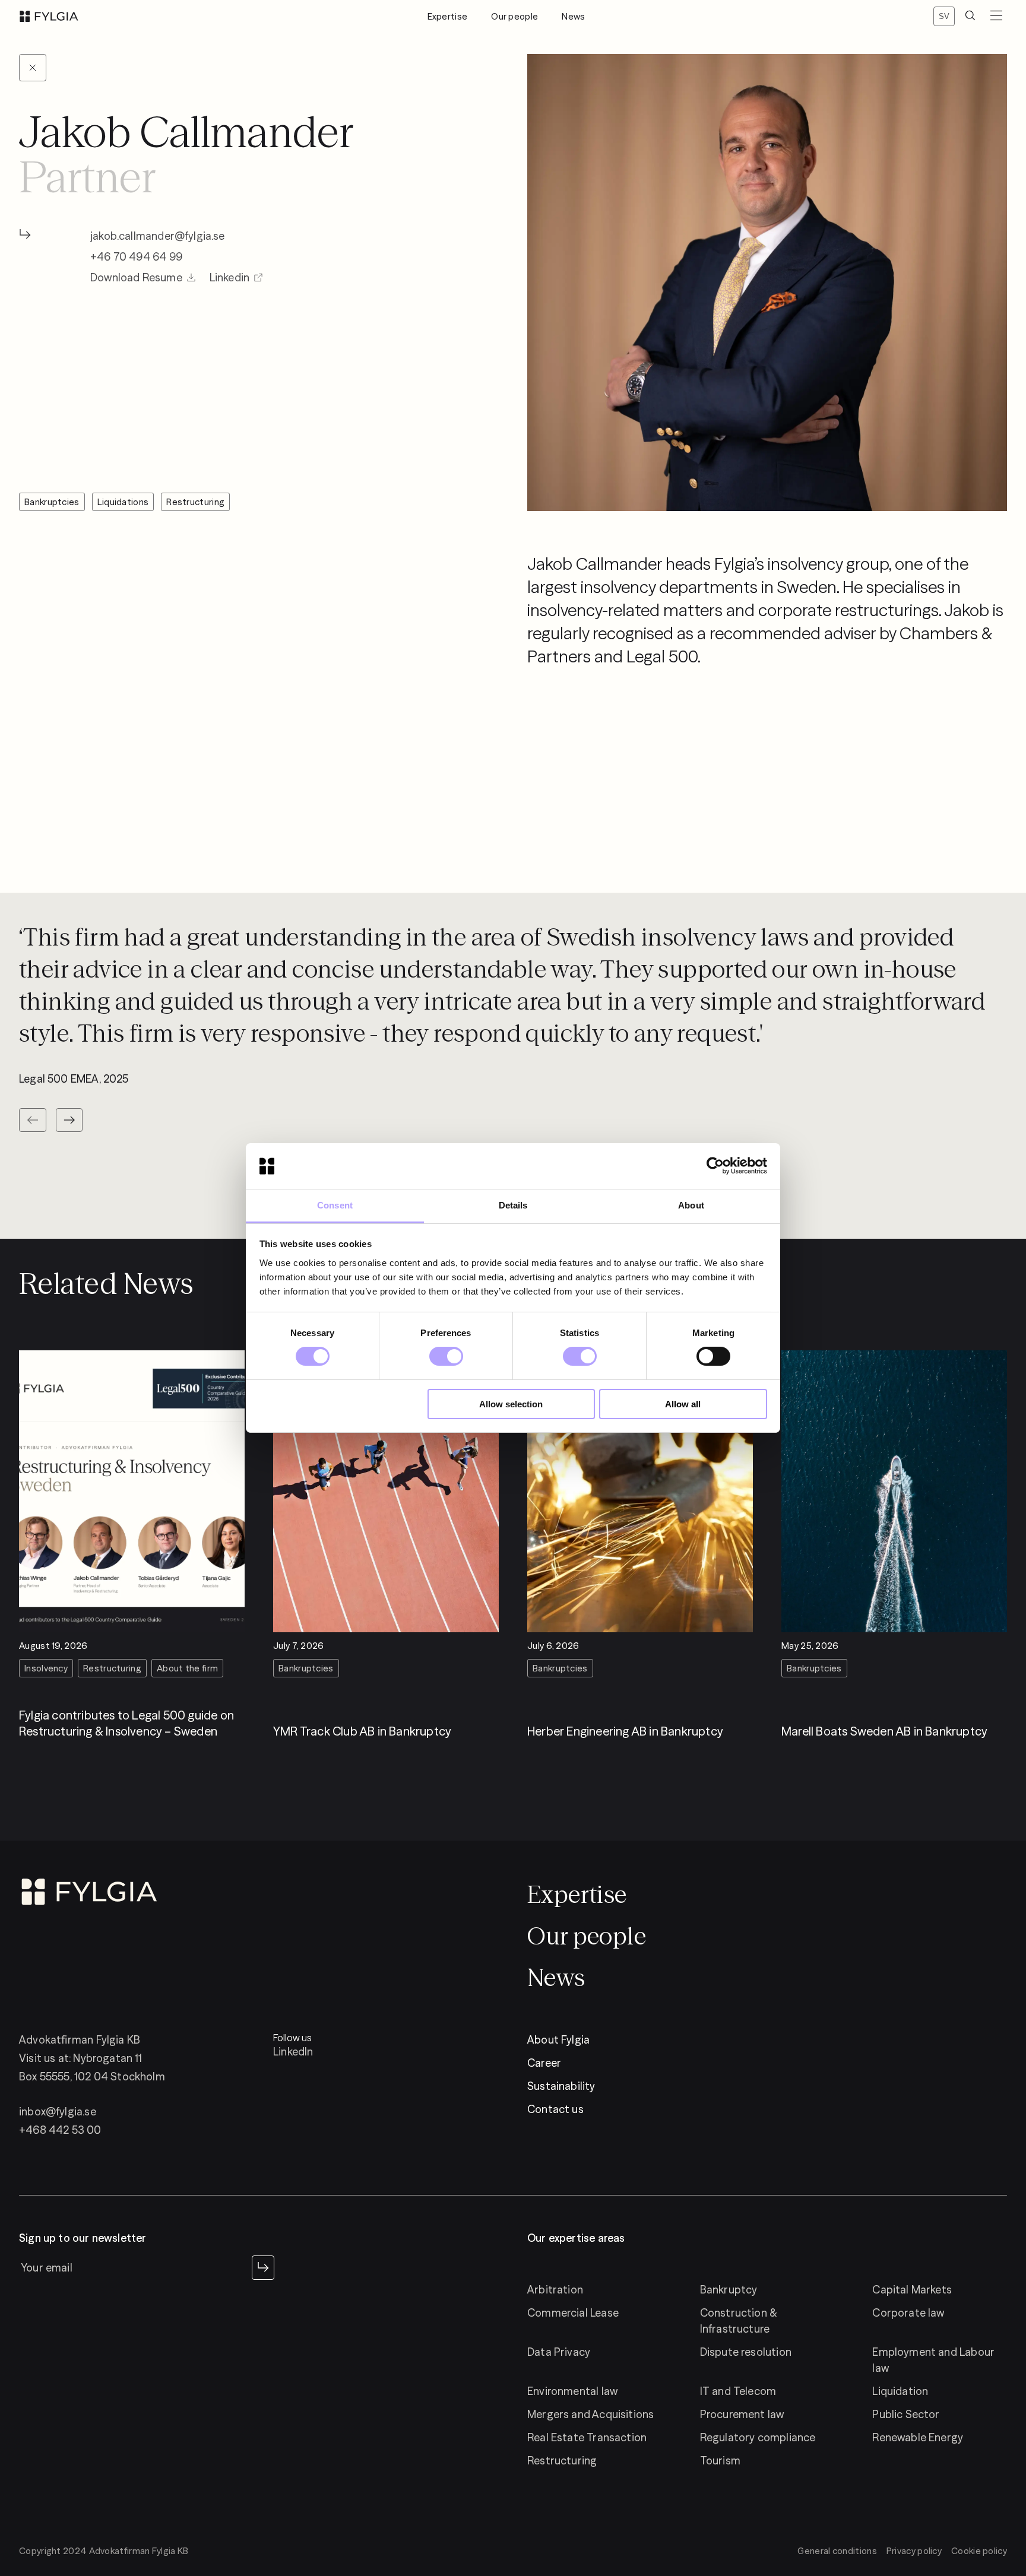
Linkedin (229, 277)
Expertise (448, 16)
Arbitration (555, 2290)
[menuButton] (996, 16)
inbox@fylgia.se (58, 2112)
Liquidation (900, 2391)
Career (544, 2063)
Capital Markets (912, 2290)
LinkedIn (293, 2052)
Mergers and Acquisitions (590, 2414)
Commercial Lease (573, 2313)
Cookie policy (979, 2551)
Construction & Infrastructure (739, 2321)
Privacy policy (914, 2551)
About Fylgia (558, 2040)
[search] (970, 16)
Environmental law (572, 2391)
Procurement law (742, 2414)
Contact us (555, 2109)
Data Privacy (559, 2352)
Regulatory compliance (758, 2437)
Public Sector (906, 2414)
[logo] (49, 16)
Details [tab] (513, 1205)
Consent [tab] (335, 1205)
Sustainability (561, 2086)
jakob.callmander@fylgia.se (158, 236)
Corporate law (908, 2313)
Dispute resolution (746, 2352)
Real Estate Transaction (587, 2437)
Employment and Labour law (933, 2360)
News (573, 16)
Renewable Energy (918, 2437)
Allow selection (511, 1404)
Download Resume (136, 277)
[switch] (446, 1356)
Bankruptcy (729, 2290)
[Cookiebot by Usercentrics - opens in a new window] (715, 1166)
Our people (514, 16)
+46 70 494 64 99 (136, 257)
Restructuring (562, 2461)
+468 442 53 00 (60, 2130)
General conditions (837, 2551)
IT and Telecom (738, 2391)
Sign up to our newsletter (83, 2238)
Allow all (683, 1404)
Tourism (720, 2461)
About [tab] (691, 1205)
